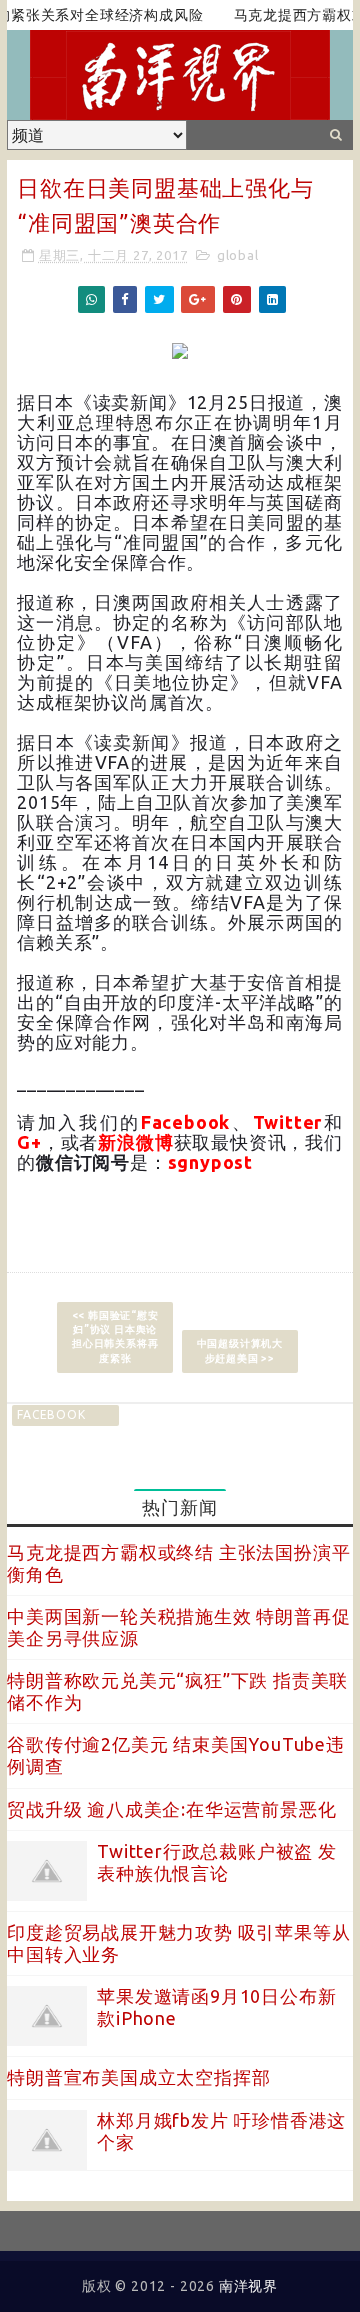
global (238, 255)
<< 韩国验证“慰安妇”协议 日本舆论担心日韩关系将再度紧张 (115, 1336)
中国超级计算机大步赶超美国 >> (240, 1350)
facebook (51, 1414)
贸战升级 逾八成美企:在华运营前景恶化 (171, 1809)
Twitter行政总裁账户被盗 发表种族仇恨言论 (217, 1862)
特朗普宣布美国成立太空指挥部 (138, 2077)
